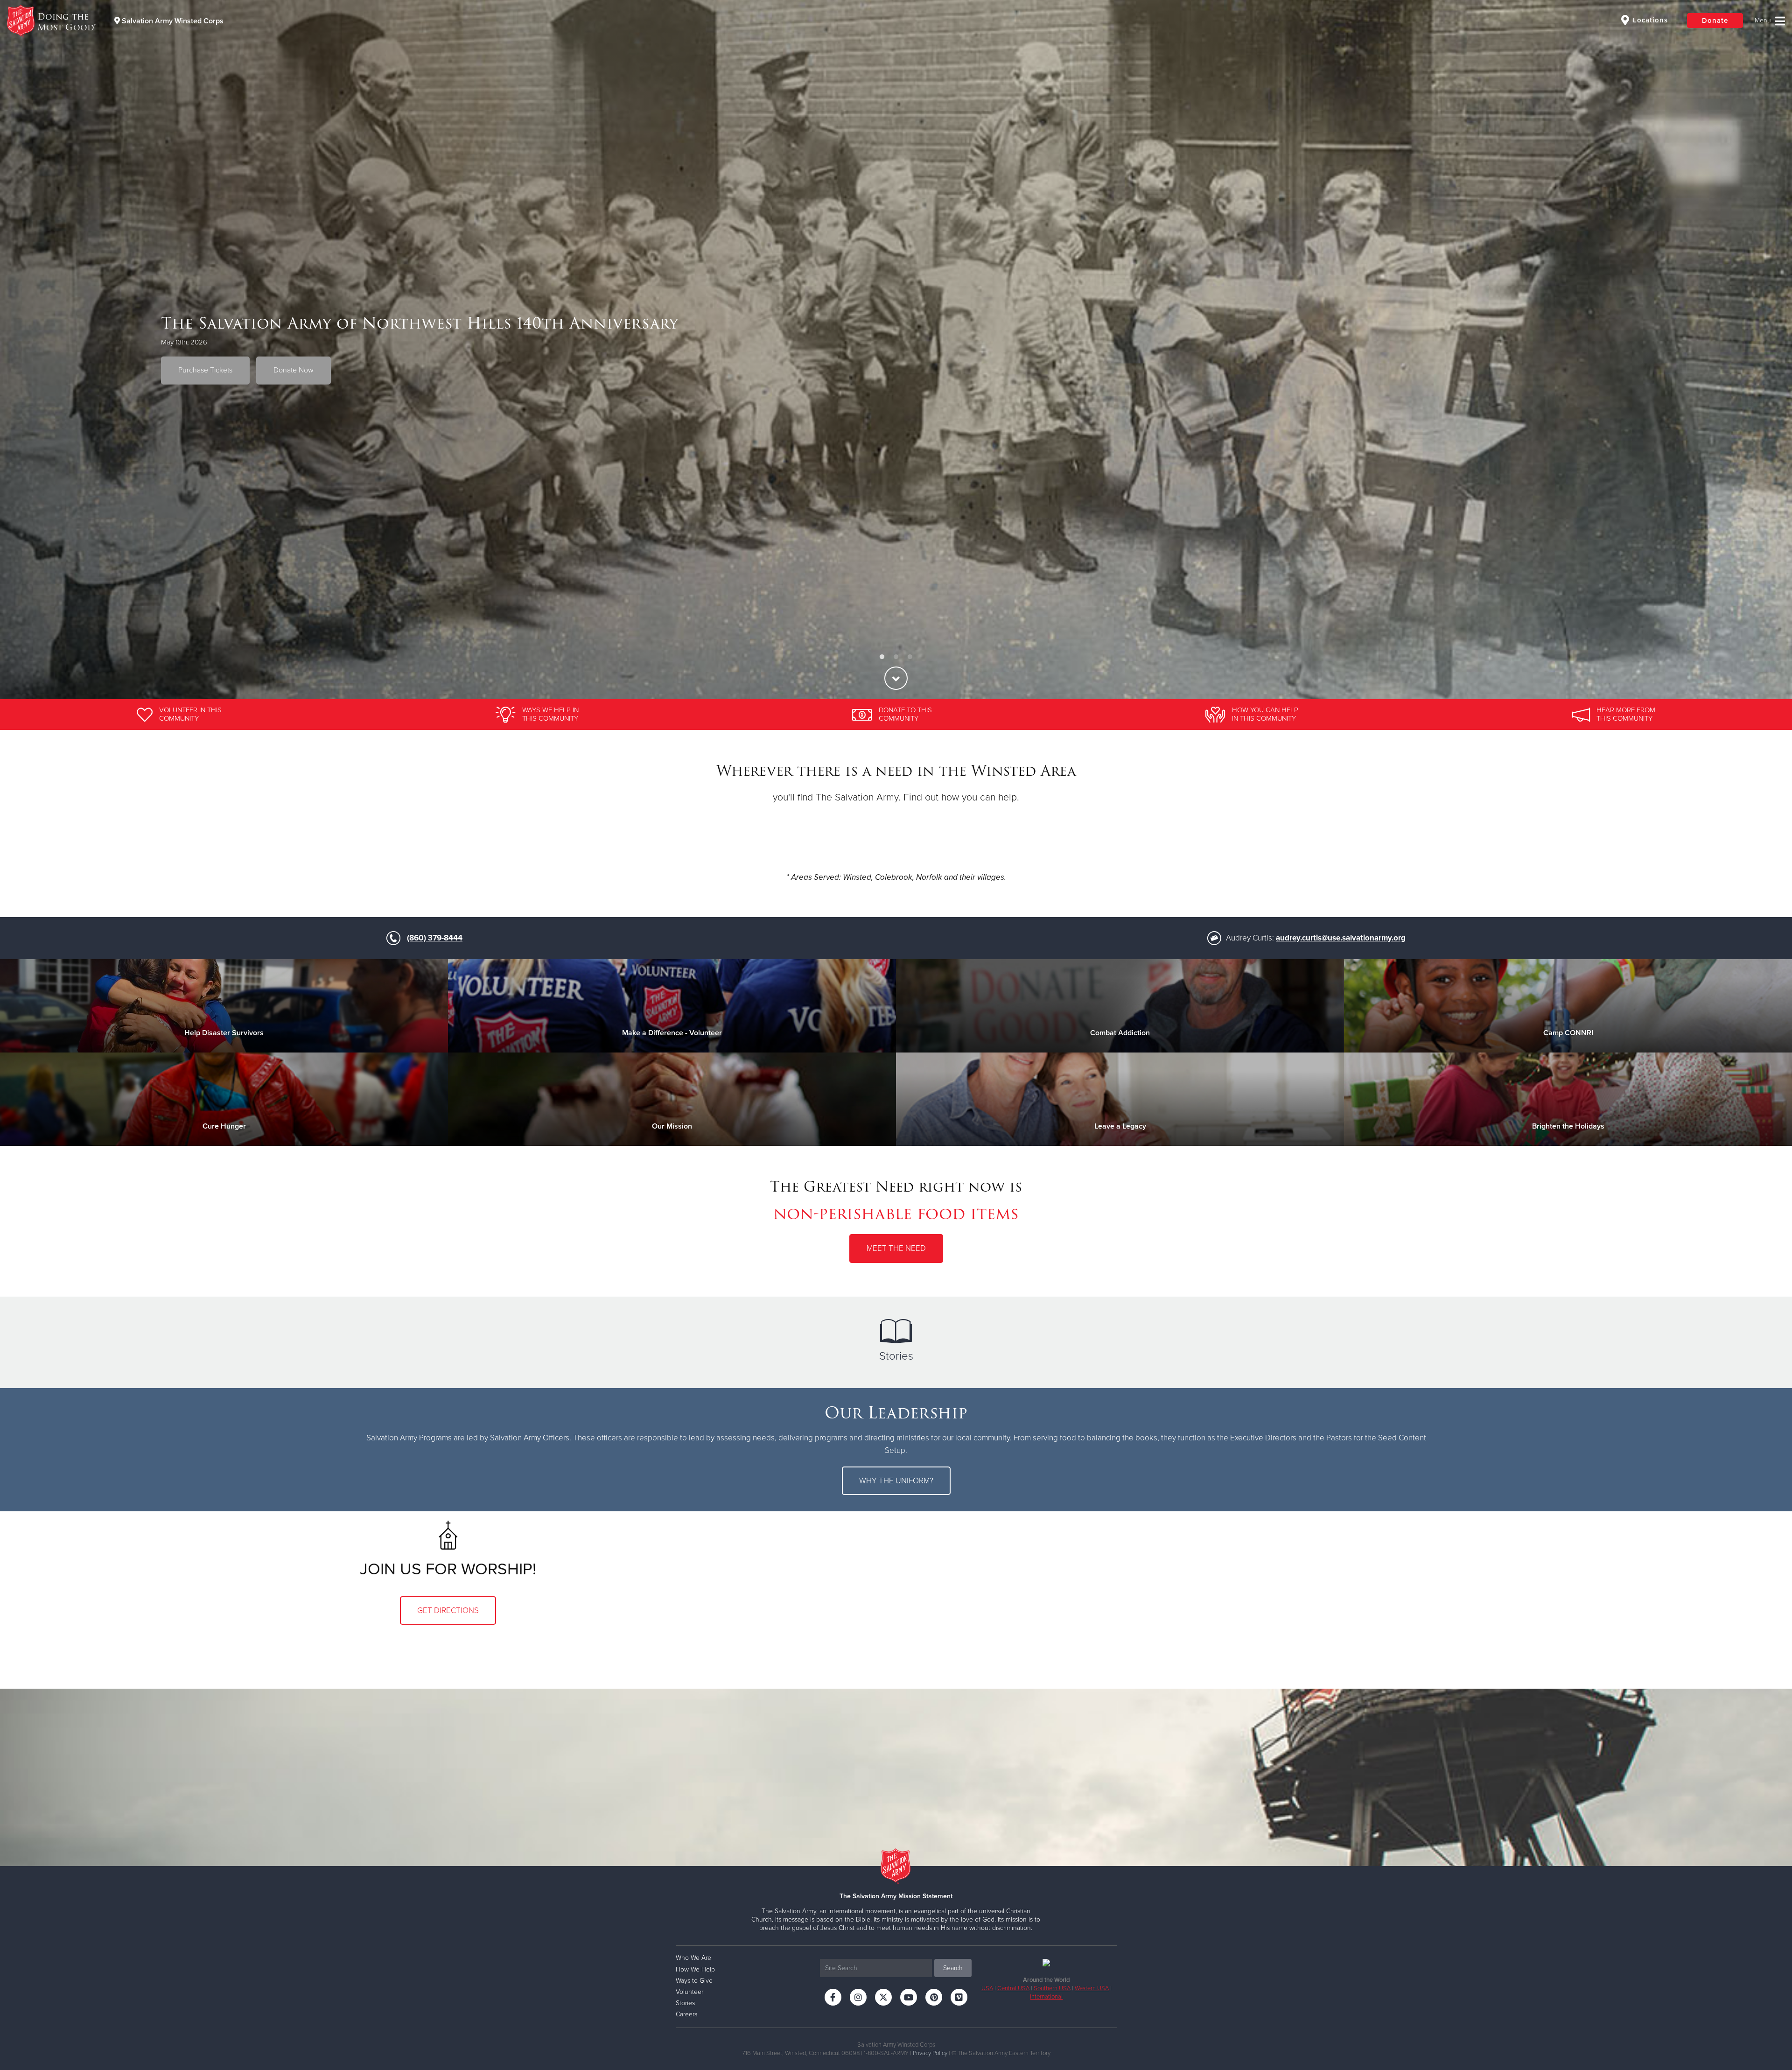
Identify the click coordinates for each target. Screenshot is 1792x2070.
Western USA (1092, 1988)
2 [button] (896, 657)
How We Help (695, 1969)
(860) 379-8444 (435, 938)
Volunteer (689, 1992)
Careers (686, 2014)
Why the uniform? (896, 1481)
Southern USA (1052, 1988)
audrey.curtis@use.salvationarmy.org (1341, 938)
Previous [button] (23, 350)
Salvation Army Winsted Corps (172, 21)
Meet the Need (896, 1248)
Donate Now (294, 370)
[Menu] (1770, 21)
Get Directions (448, 1610)
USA (987, 1988)
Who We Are (693, 1958)
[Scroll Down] (896, 678)
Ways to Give (694, 1981)
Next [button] (1769, 350)
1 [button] (882, 657)
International (1046, 1997)
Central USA (1013, 1988)
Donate (1715, 21)
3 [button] (910, 657)
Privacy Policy (930, 2053)
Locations (1649, 20)
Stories (896, 1356)
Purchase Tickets (205, 370)
